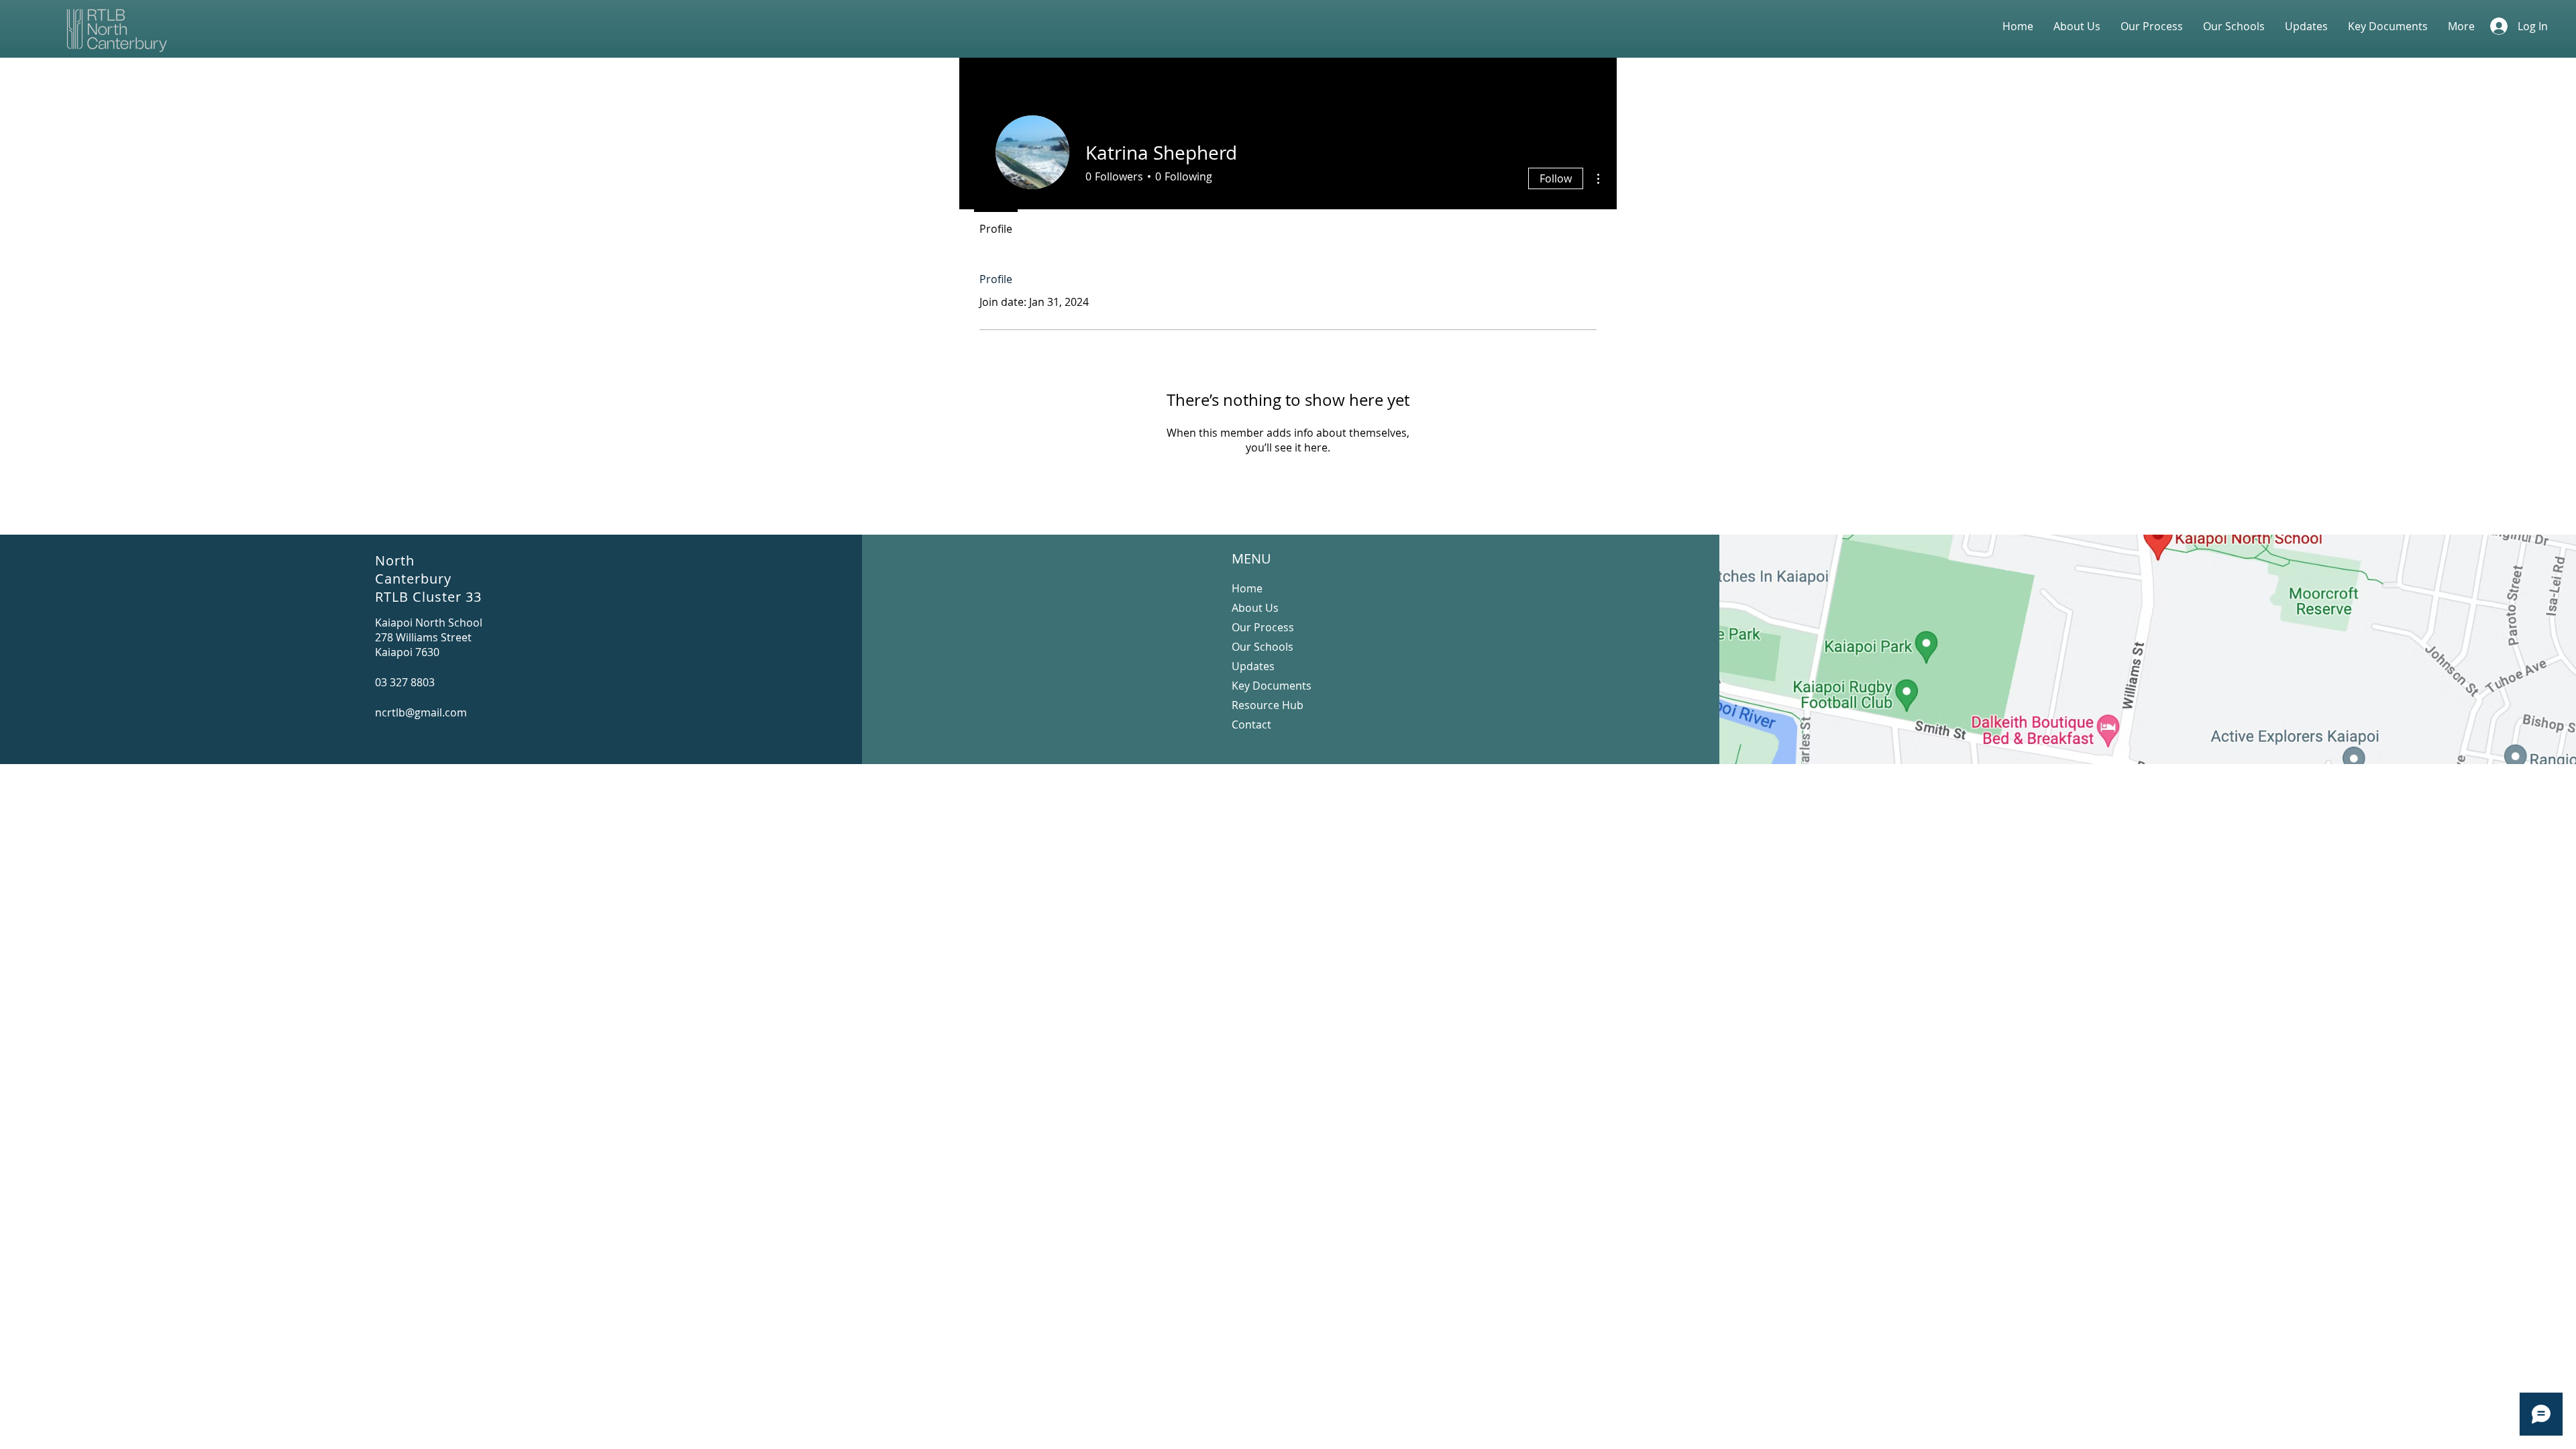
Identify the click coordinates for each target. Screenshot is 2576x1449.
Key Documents (1272, 686)
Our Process (1263, 627)
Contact (1251, 724)
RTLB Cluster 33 (428, 597)
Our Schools (1263, 647)
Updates (1253, 666)
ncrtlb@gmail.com (421, 712)
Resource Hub (1268, 705)
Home (1247, 588)
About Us (1255, 608)
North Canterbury (413, 570)
